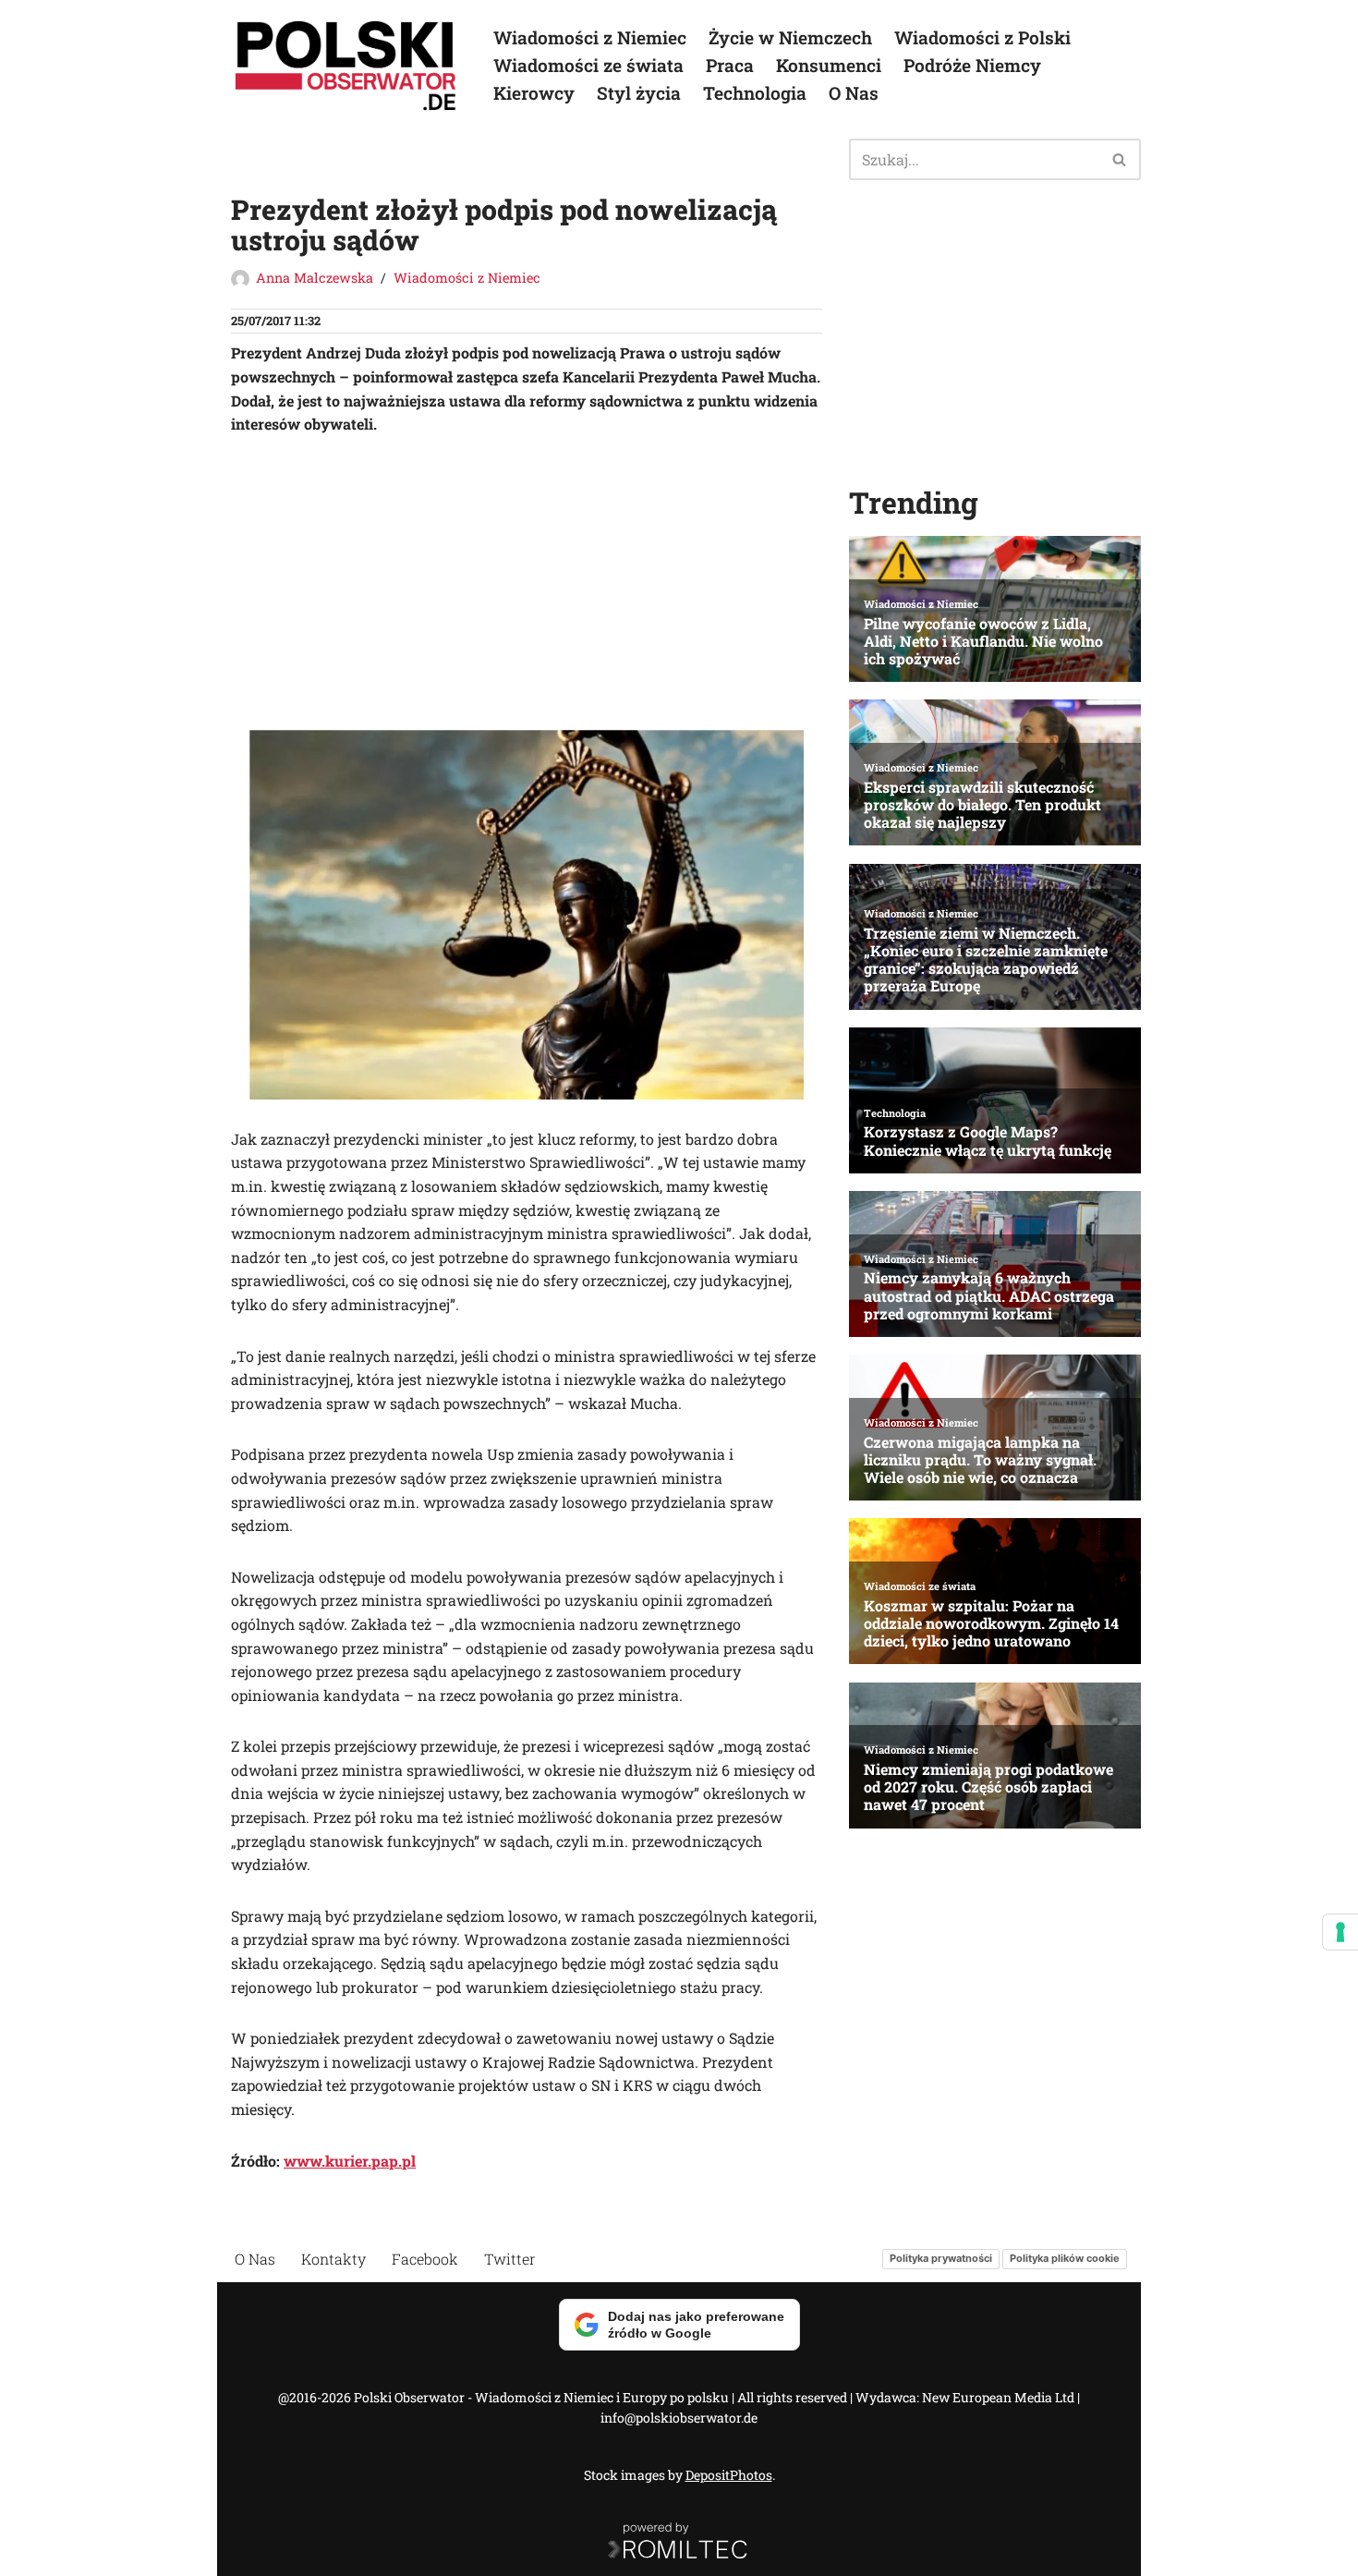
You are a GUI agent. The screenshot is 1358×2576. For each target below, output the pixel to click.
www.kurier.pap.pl (350, 2161)
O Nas (854, 93)
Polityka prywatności (941, 2258)
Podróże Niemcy (972, 65)
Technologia (755, 93)
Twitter (510, 2259)
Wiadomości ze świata (588, 65)
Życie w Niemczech (790, 37)
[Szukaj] (1120, 159)
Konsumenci (829, 65)
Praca (730, 65)
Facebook (425, 2259)
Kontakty (333, 2259)
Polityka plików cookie (1065, 2258)
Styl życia (639, 93)
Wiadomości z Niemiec (590, 37)
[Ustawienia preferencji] (1340, 1932)
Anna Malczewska (315, 278)
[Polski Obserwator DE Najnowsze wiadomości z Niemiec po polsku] (346, 66)
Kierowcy (534, 93)
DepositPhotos (729, 2475)
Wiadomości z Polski (982, 37)
